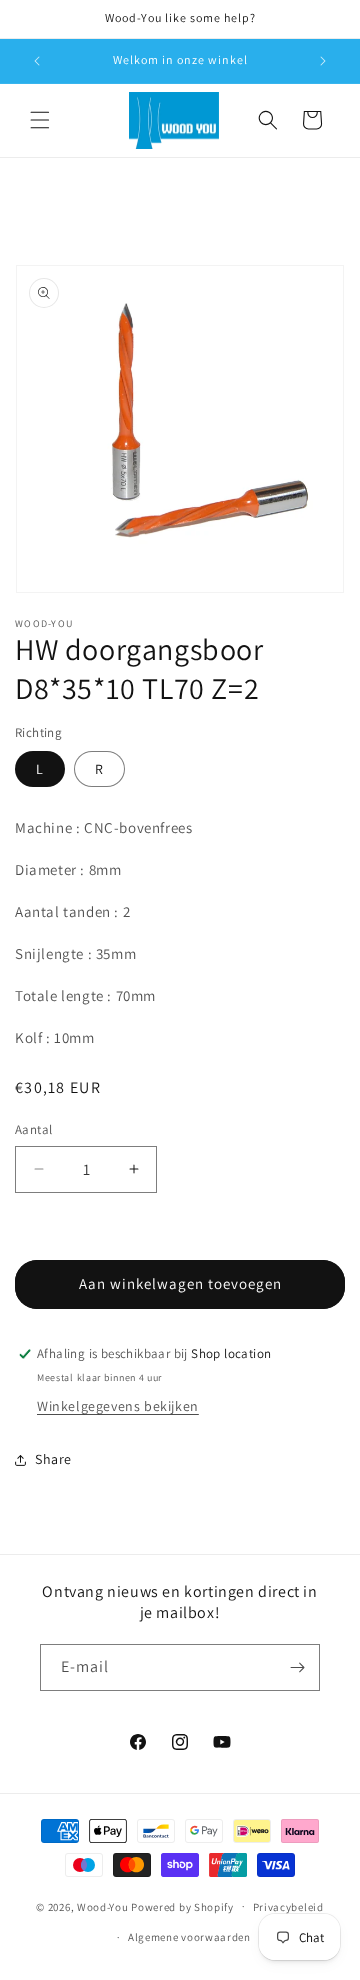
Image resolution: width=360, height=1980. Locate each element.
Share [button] (53, 1459)
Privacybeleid (288, 1907)
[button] (40, 120)
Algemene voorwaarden (189, 1937)
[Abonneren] (297, 1667)
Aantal (33, 1129)
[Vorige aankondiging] (37, 61)
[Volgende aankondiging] (323, 61)
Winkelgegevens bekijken (118, 1406)
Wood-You (103, 1906)
